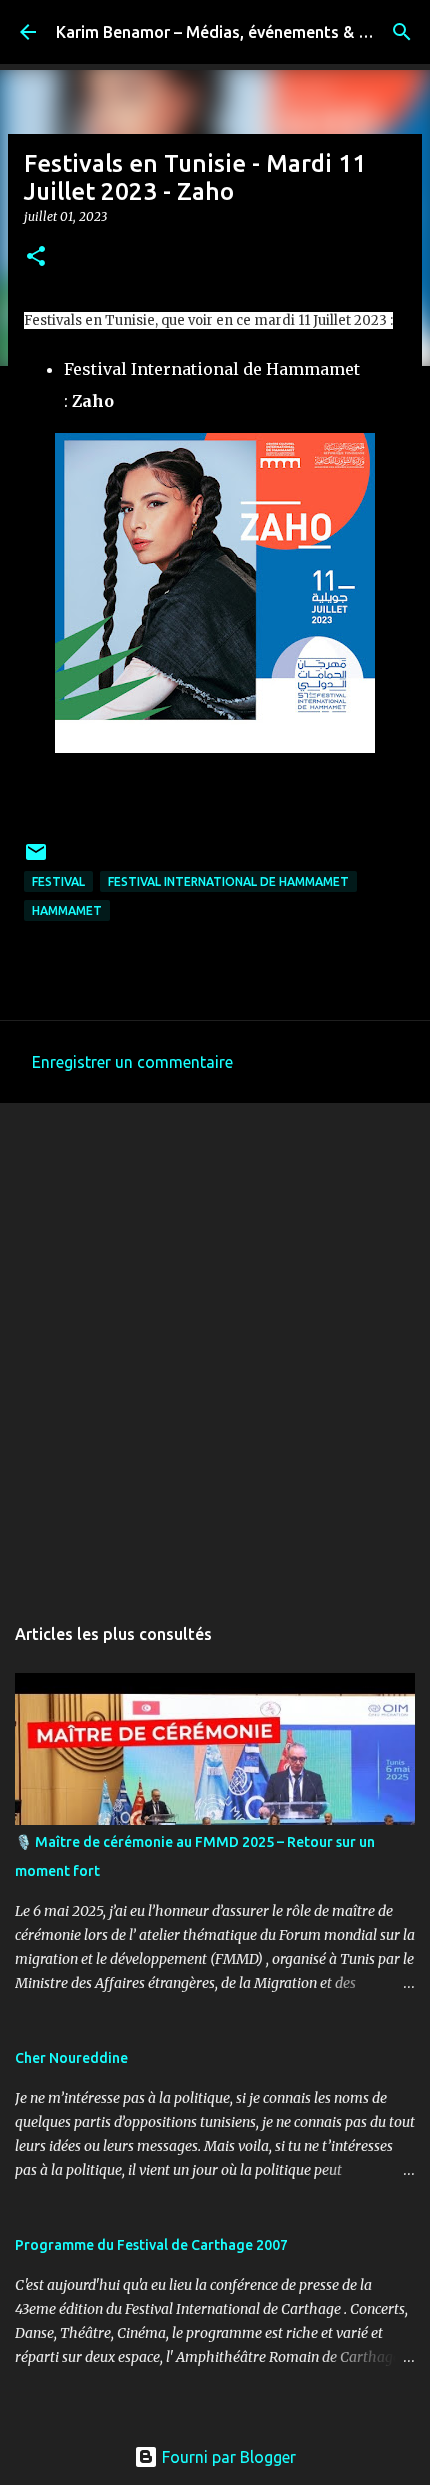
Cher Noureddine (71, 2058)
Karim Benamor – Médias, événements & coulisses (241, 32)
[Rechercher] (402, 32)
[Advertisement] (215, 1348)
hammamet (67, 910)
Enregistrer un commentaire (132, 1062)
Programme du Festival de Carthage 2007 (151, 2245)
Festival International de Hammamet (228, 881)
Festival (58, 881)
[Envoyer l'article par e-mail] (36, 859)
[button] (36, 257)
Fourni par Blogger (227, 2457)
